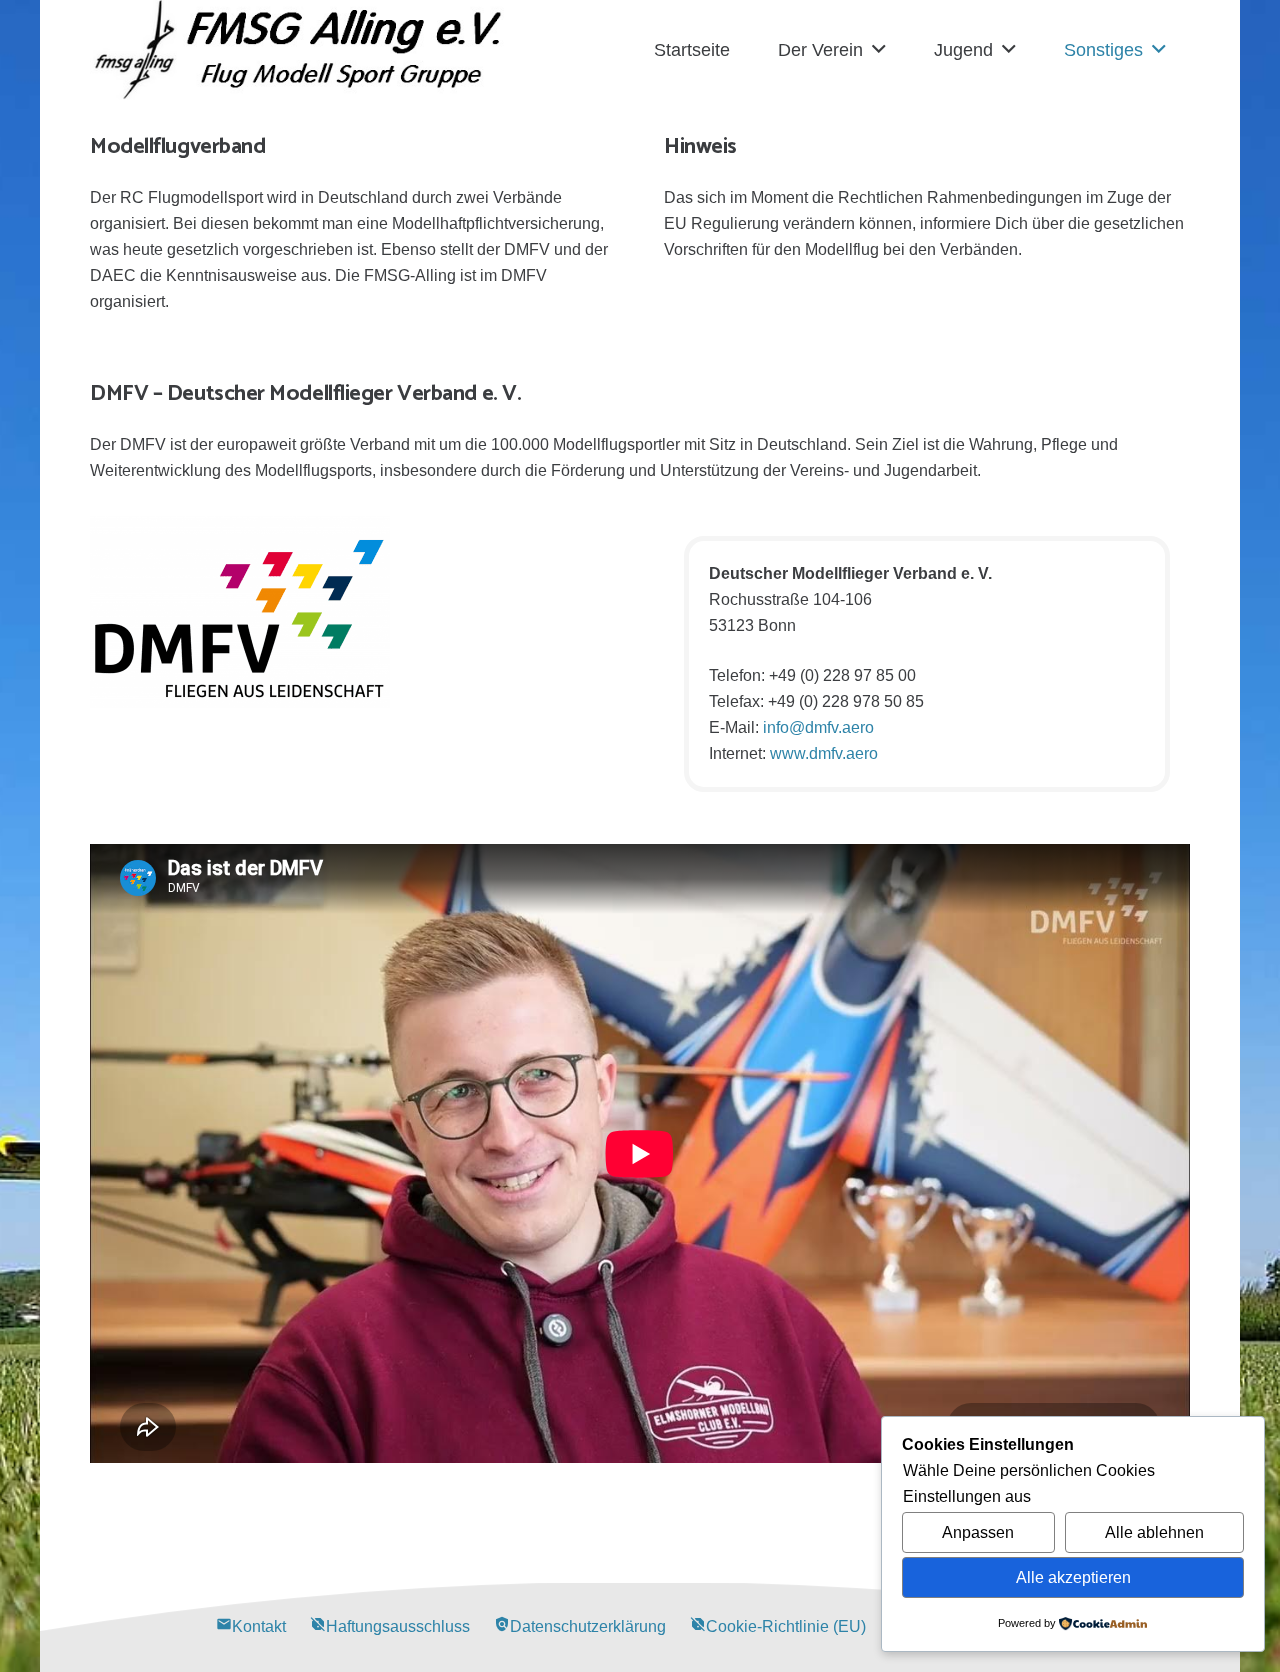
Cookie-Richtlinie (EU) (778, 1626)
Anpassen (978, 1532)
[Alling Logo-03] (298, 50)
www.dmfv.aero (824, 753)
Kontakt (251, 1626)
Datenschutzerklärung (580, 1626)
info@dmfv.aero (818, 727)
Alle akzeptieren (1073, 1577)
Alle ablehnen (1154, 1532)
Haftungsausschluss (390, 1626)
